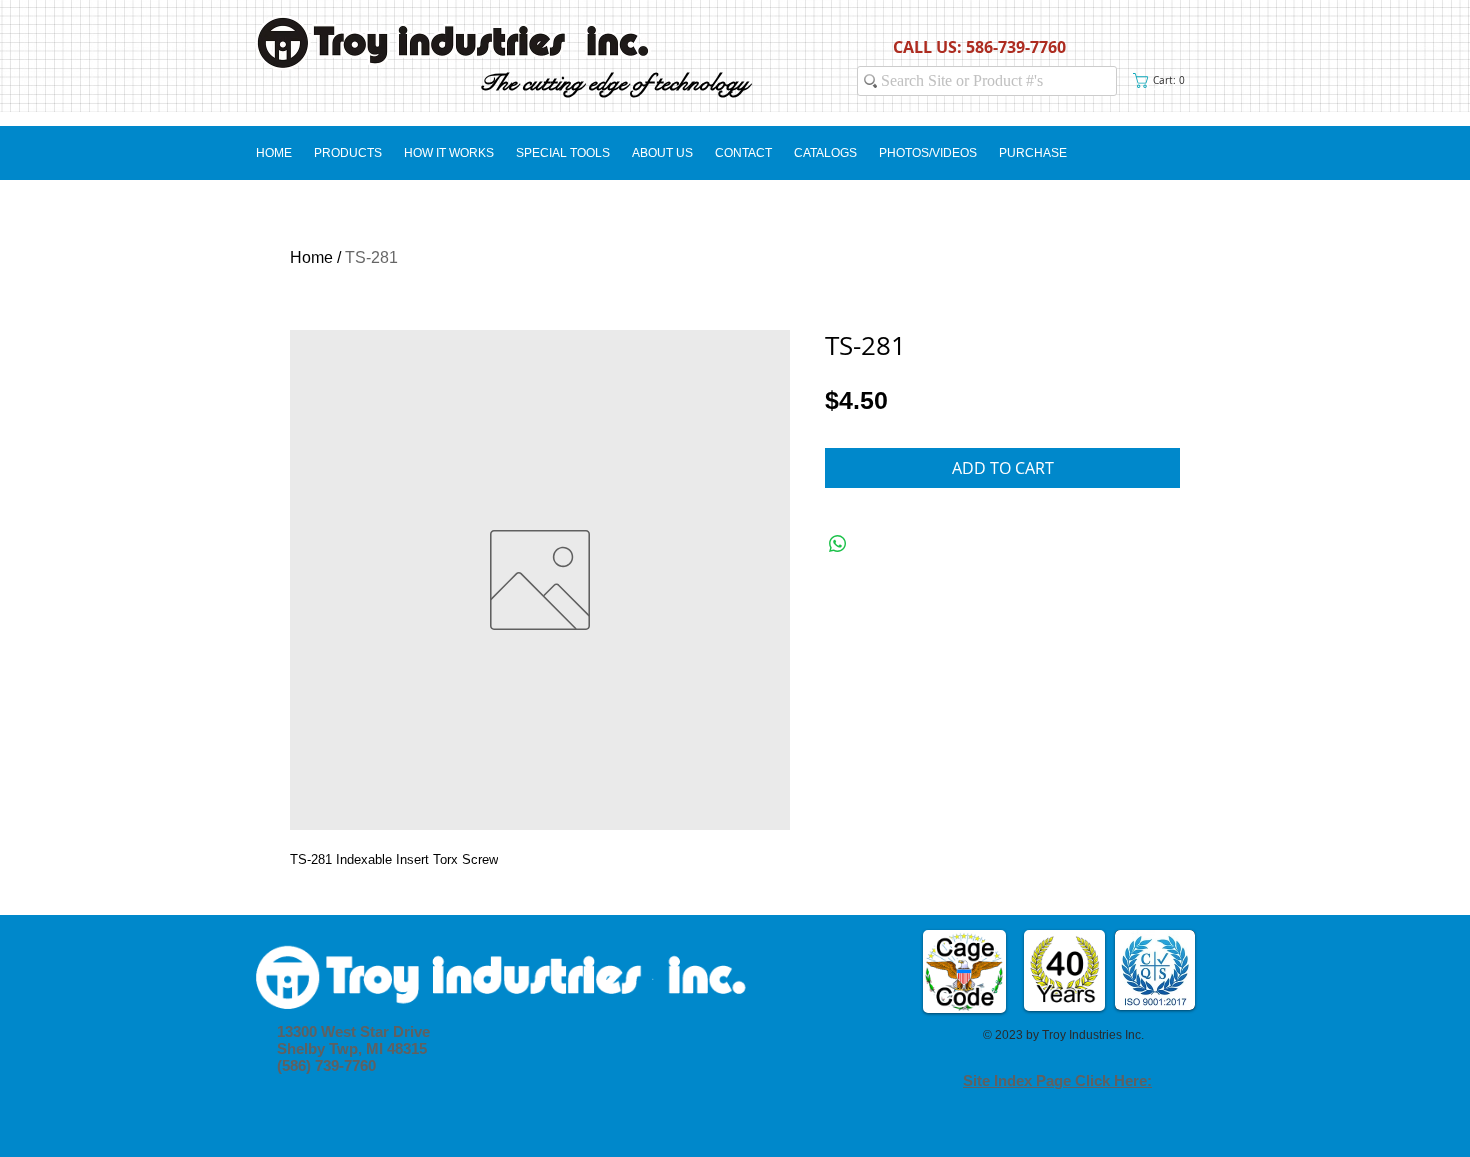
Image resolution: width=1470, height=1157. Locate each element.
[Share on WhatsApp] (838, 544)
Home (311, 257)
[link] (1163, 80)
